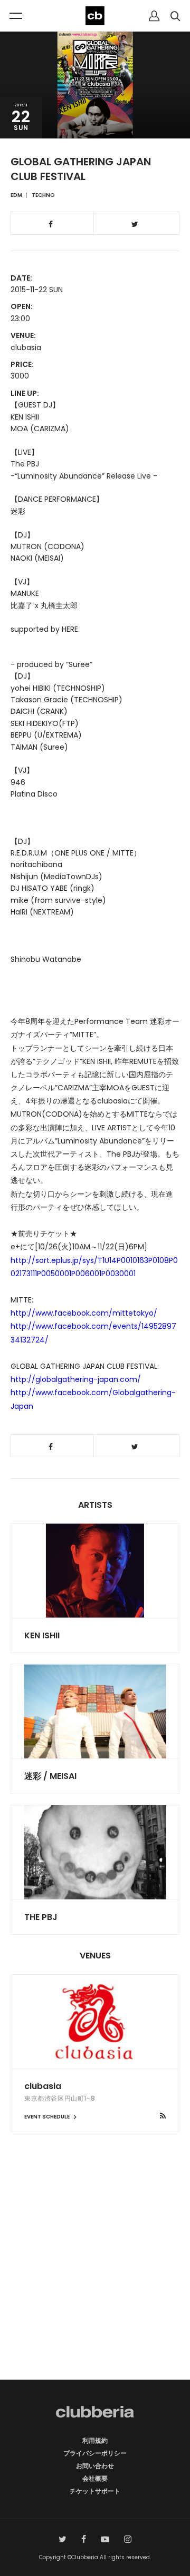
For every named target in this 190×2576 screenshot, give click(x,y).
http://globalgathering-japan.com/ (76, 1379)
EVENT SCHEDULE (47, 2117)
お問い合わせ (95, 2466)
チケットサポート (95, 2491)
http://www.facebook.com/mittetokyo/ (84, 1313)
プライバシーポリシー (95, 2453)
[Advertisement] (95, 2274)
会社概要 (95, 2478)
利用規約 (95, 2440)
